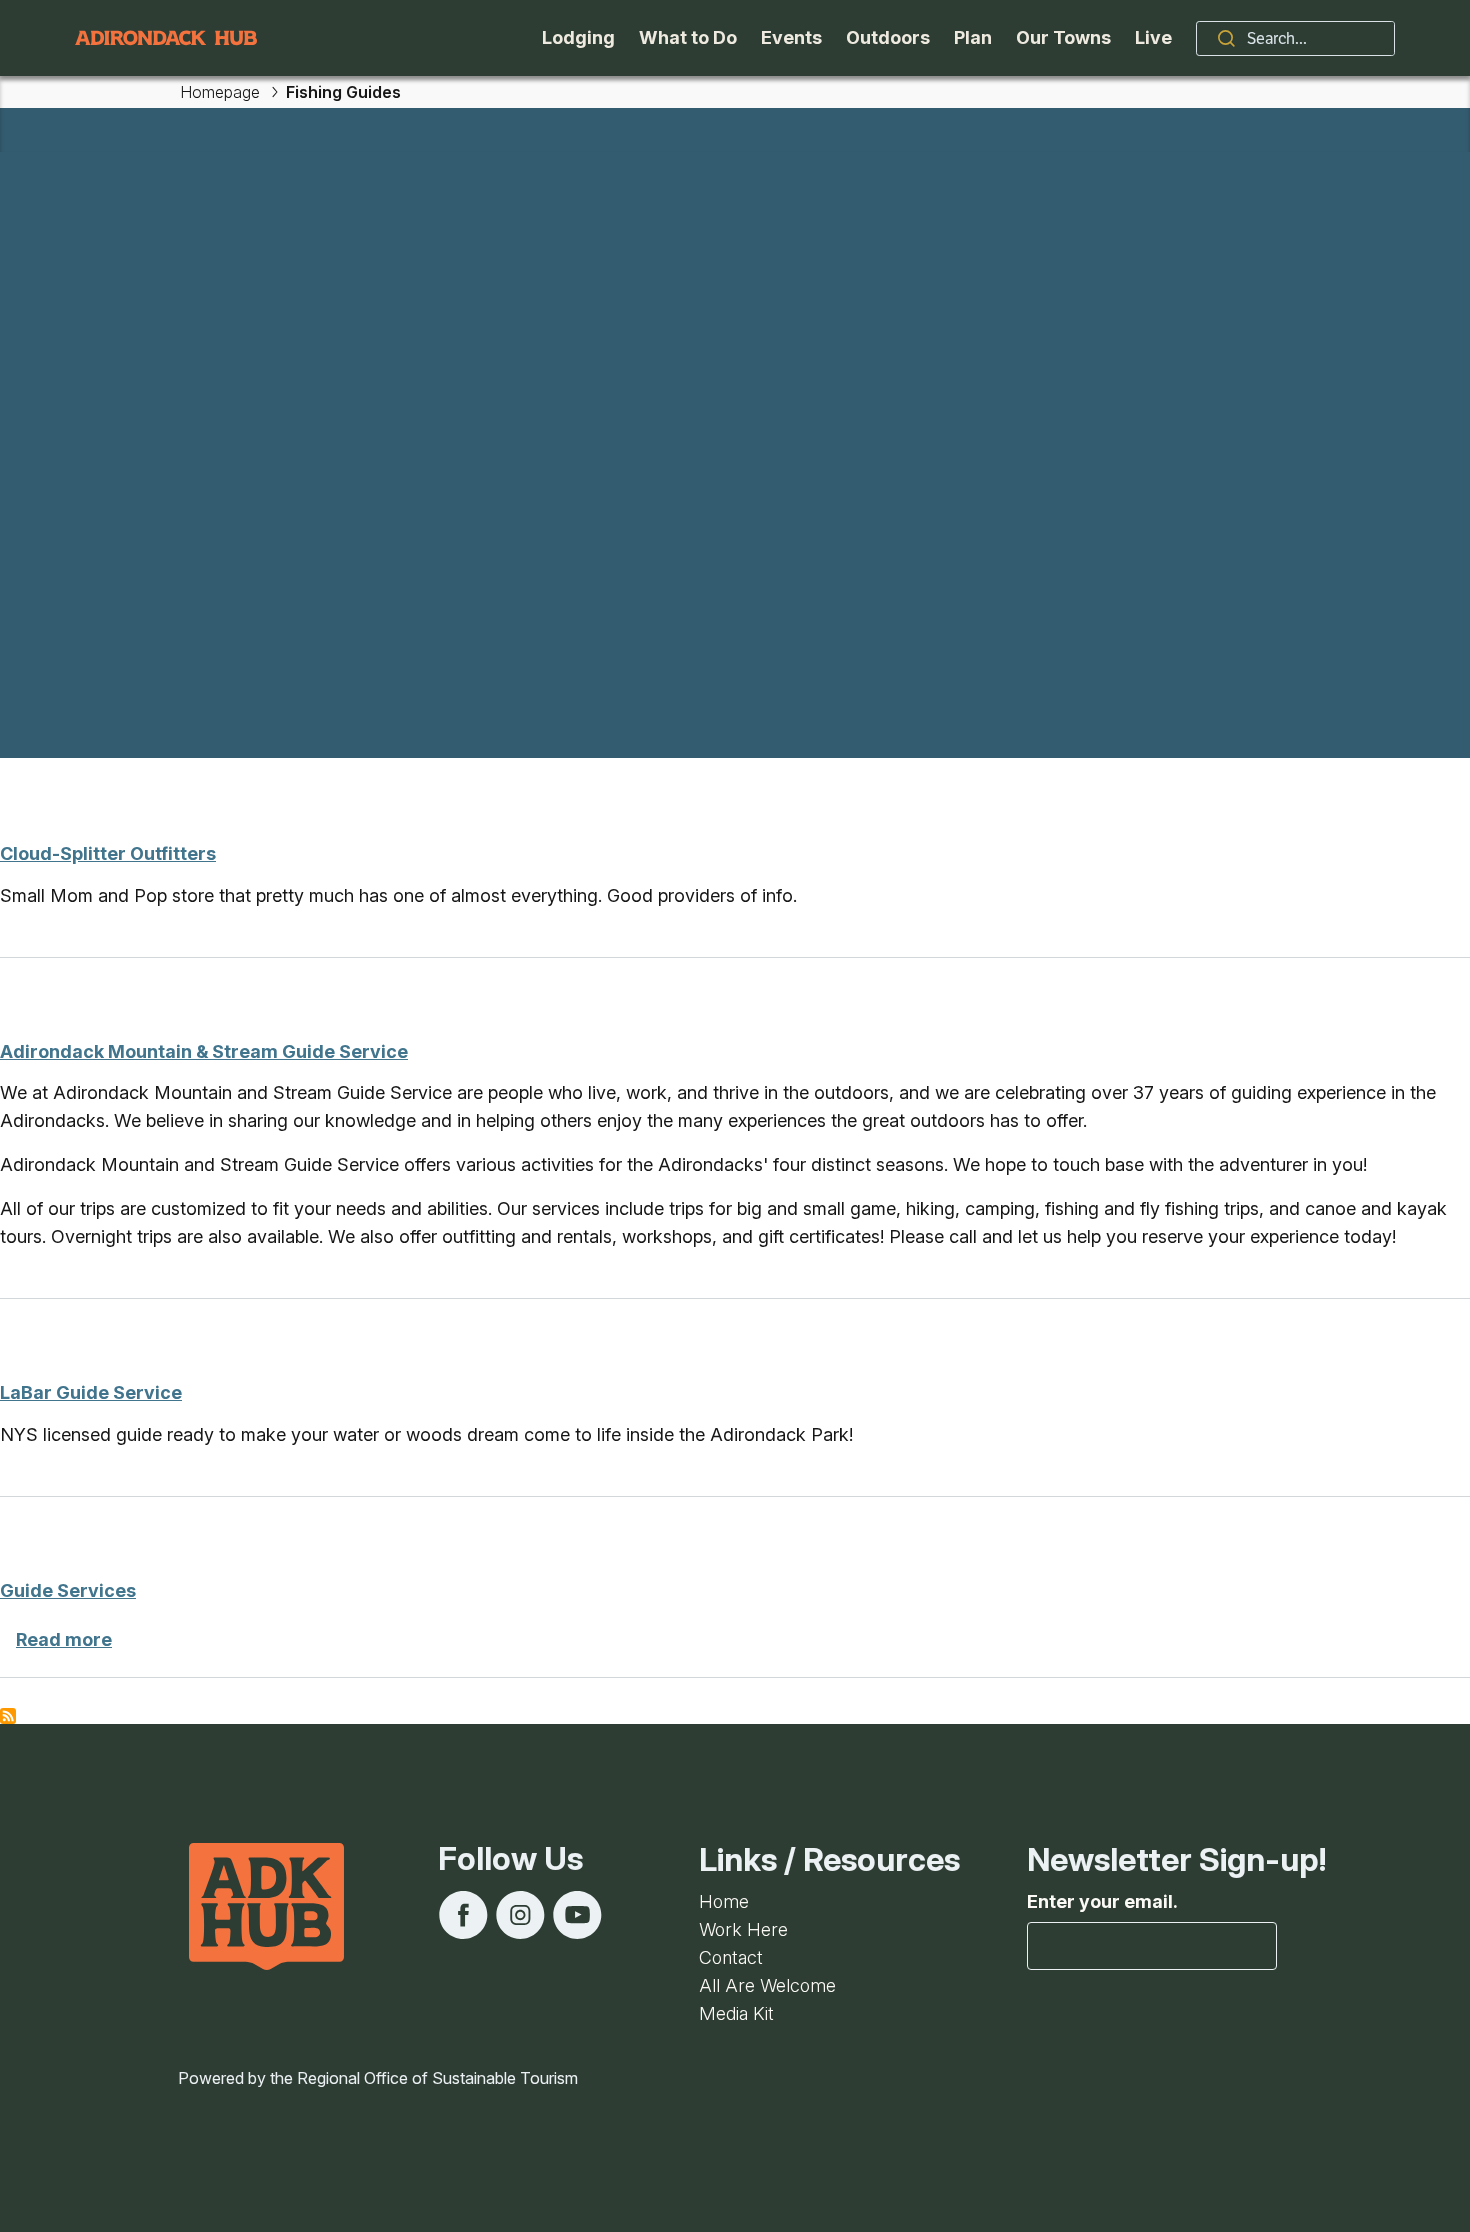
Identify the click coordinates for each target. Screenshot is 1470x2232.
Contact (731, 1957)
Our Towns (1063, 37)
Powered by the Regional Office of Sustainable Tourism (378, 2078)
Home (724, 1901)
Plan (973, 37)
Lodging (578, 37)
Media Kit (736, 2013)
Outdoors (888, 37)
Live (1153, 37)
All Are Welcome (767, 1985)
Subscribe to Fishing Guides (8, 1716)
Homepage (220, 92)
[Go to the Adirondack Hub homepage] (166, 38)
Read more (64, 1639)
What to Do (688, 37)
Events (791, 37)
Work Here (743, 1929)
